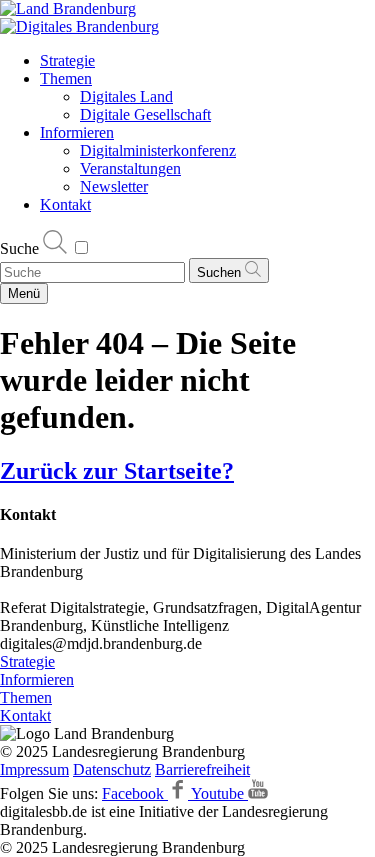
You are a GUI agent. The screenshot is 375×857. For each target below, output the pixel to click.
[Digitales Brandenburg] (79, 26)
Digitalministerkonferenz (158, 150)
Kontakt (65, 204)
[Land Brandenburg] (68, 8)
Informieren (77, 132)
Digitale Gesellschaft (145, 114)
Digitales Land (126, 96)
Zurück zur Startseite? (117, 471)
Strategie (67, 60)
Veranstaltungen (130, 168)
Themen (66, 78)
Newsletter (114, 186)
